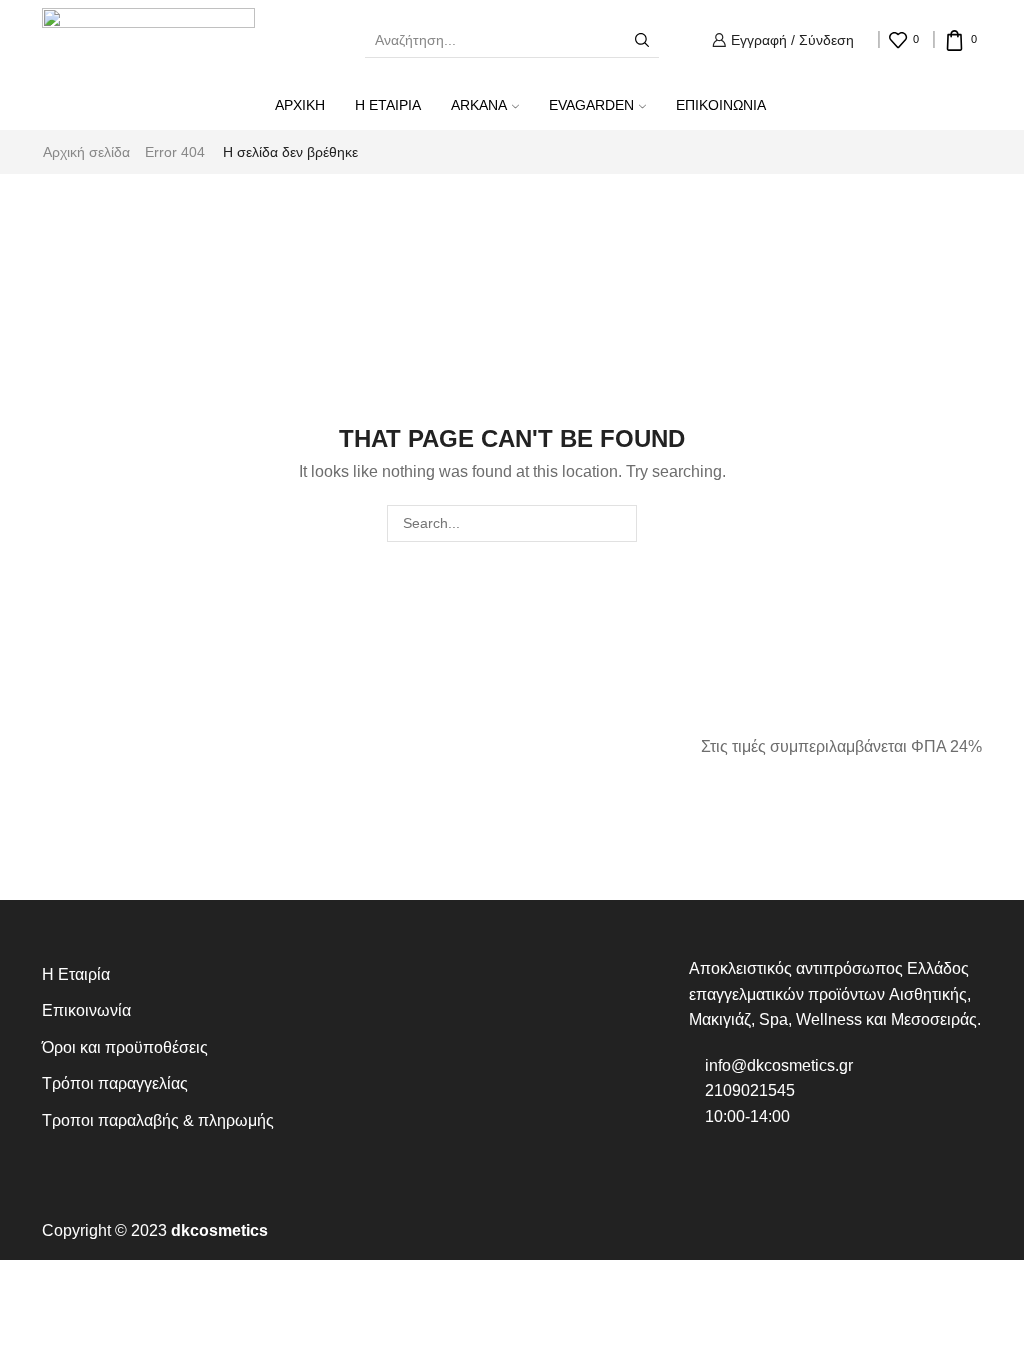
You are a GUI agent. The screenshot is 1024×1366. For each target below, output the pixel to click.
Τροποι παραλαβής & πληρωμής (158, 1120)
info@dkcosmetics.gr (777, 1065)
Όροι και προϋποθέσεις (125, 1047)
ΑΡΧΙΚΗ (300, 105)
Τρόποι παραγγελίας (115, 1083)
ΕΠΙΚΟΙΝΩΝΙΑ (721, 105)
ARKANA (479, 105)
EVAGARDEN (591, 105)
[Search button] (642, 40)
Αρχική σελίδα (86, 152)
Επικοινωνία (86, 1010)
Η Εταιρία (76, 974)
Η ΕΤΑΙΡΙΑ (388, 105)
